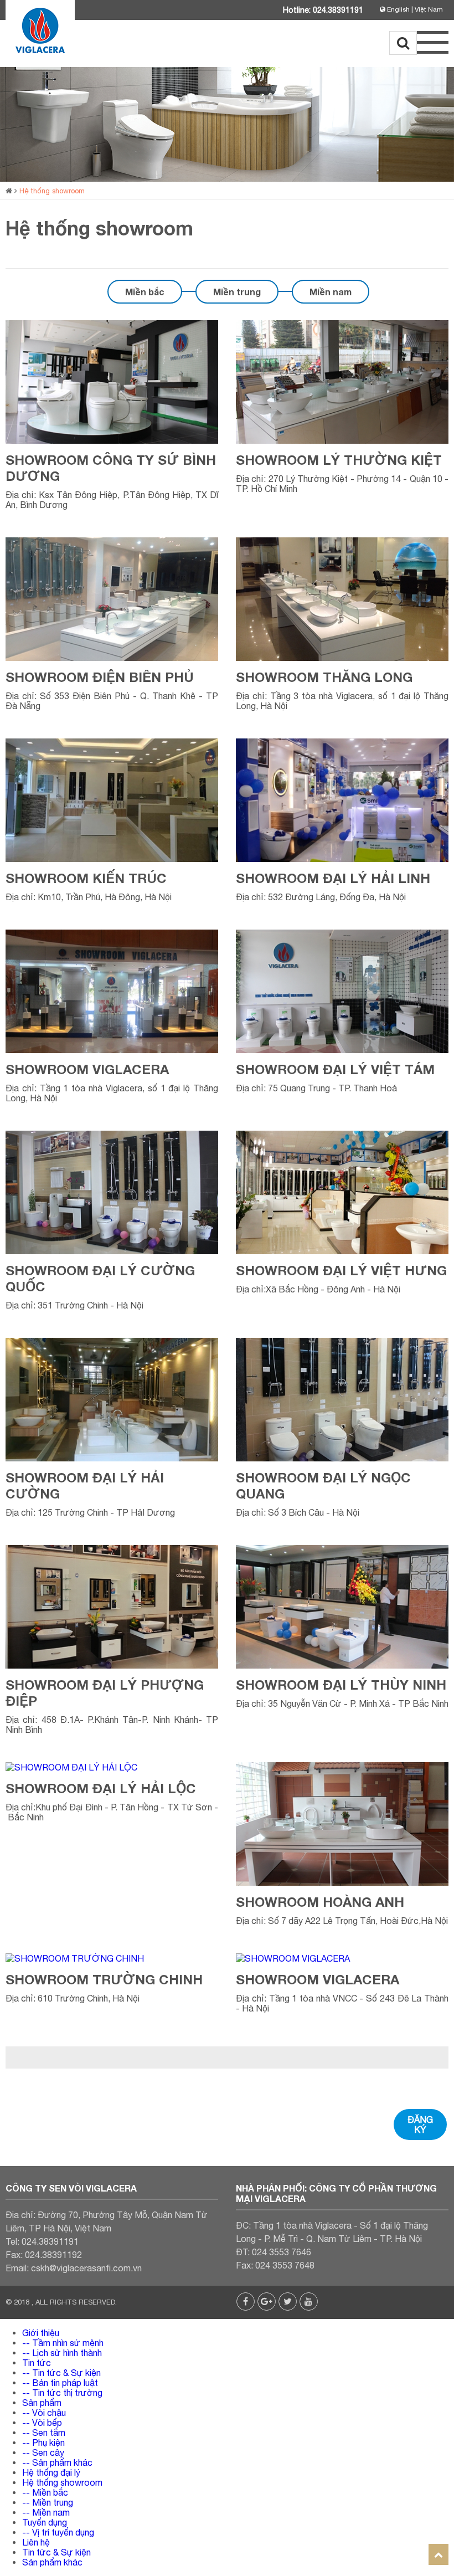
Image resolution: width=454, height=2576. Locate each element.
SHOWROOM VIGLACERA (87, 1069)
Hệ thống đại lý (51, 2472)
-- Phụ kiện (43, 2442)
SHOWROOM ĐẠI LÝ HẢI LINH (333, 878)
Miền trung (237, 292)
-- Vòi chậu (44, 2413)
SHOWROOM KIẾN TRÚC (86, 878)
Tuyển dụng (45, 2522)
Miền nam (331, 292)
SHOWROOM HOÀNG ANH (320, 1902)
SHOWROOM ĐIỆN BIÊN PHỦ (100, 677)
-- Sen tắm (44, 2433)
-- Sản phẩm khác (57, 2462)
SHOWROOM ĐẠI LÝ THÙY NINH (341, 1685)
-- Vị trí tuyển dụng (58, 2532)
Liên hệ (36, 2542)
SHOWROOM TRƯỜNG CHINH (104, 1979)
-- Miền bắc (45, 2492)
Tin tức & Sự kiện (56, 2552)
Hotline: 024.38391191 (323, 10)
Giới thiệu (41, 2333)
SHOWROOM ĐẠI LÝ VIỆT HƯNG (341, 1270)
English (398, 9)
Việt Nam (429, 9)
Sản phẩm (42, 2403)
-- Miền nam (46, 2512)
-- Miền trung (48, 2502)
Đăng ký (420, 2125)
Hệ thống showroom (52, 191)
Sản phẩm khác (52, 2562)
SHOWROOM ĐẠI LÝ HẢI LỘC (101, 1788)
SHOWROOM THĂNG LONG (324, 677)
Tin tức (37, 2363)
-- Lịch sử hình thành (62, 2353)
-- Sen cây (43, 2452)
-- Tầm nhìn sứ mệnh (63, 2343)
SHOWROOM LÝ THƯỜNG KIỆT (339, 460)
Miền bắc (145, 292)
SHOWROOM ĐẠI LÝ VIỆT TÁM (335, 1069)
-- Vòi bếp (42, 2423)
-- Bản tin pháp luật (60, 2383)
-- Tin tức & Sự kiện (61, 2373)
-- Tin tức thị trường (62, 2393)
